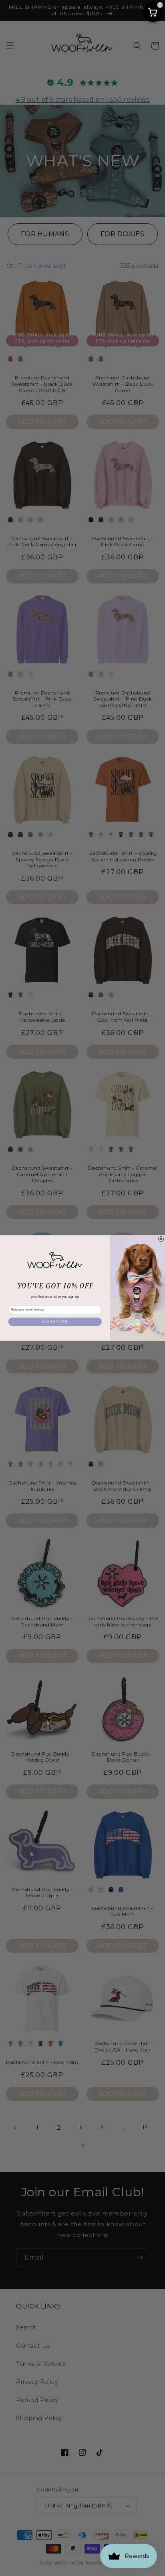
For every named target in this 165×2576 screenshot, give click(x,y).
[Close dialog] (161, 1239)
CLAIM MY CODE (55, 1321)
